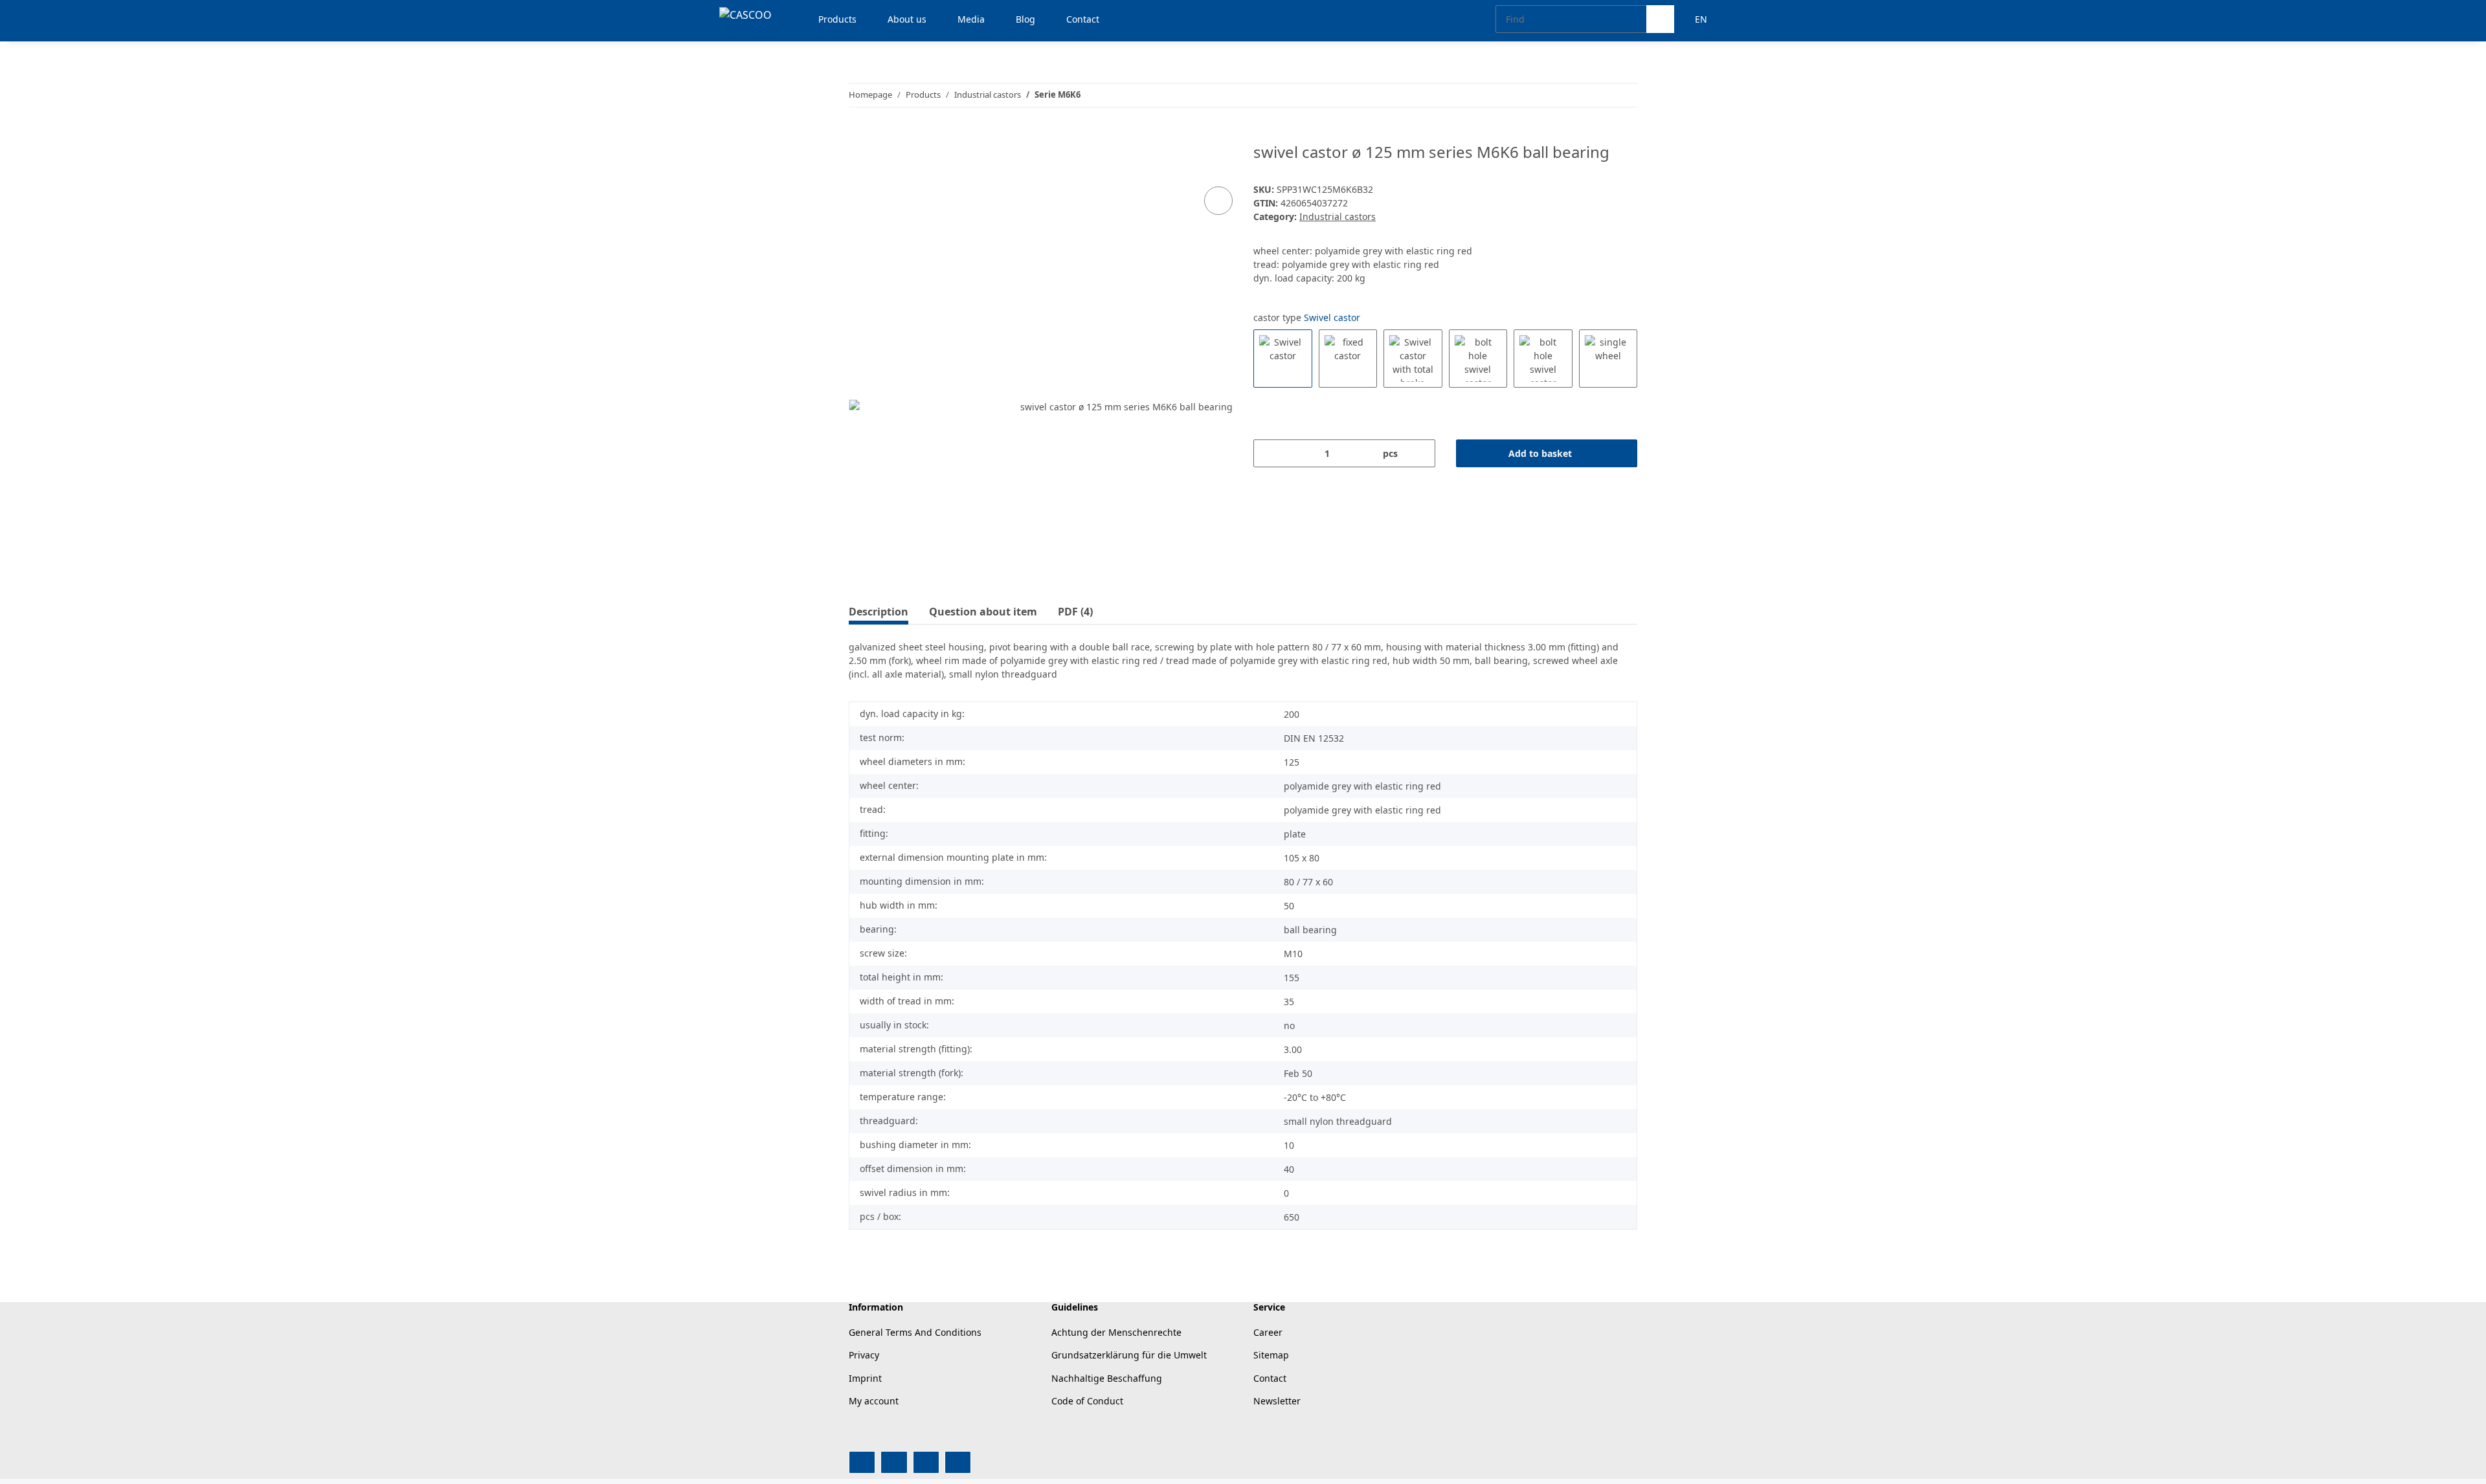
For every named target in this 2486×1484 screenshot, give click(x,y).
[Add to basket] (859, 136)
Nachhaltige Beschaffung (1107, 1378)
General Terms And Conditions (915, 1332)
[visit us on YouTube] (894, 1462)
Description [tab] (879, 612)
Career (1268, 1332)
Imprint (865, 1378)
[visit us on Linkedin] (958, 1462)
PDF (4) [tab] (1075, 612)
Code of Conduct (1087, 1401)
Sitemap (1271, 1355)
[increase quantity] (1421, 453)
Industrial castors (1338, 216)
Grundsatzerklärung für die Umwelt (1129, 1355)
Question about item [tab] (983, 612)
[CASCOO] (745, 15)
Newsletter (1277, 1401)
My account (874, 1401)
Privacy (864, 1355)
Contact (1270, 1378)
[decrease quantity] (1268, 453)
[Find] (1660, 19)
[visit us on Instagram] (926, 1462)
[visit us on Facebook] (862, 1462)
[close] (1219, 157)
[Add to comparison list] (1218, 201)
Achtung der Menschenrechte (1116, 1332)
